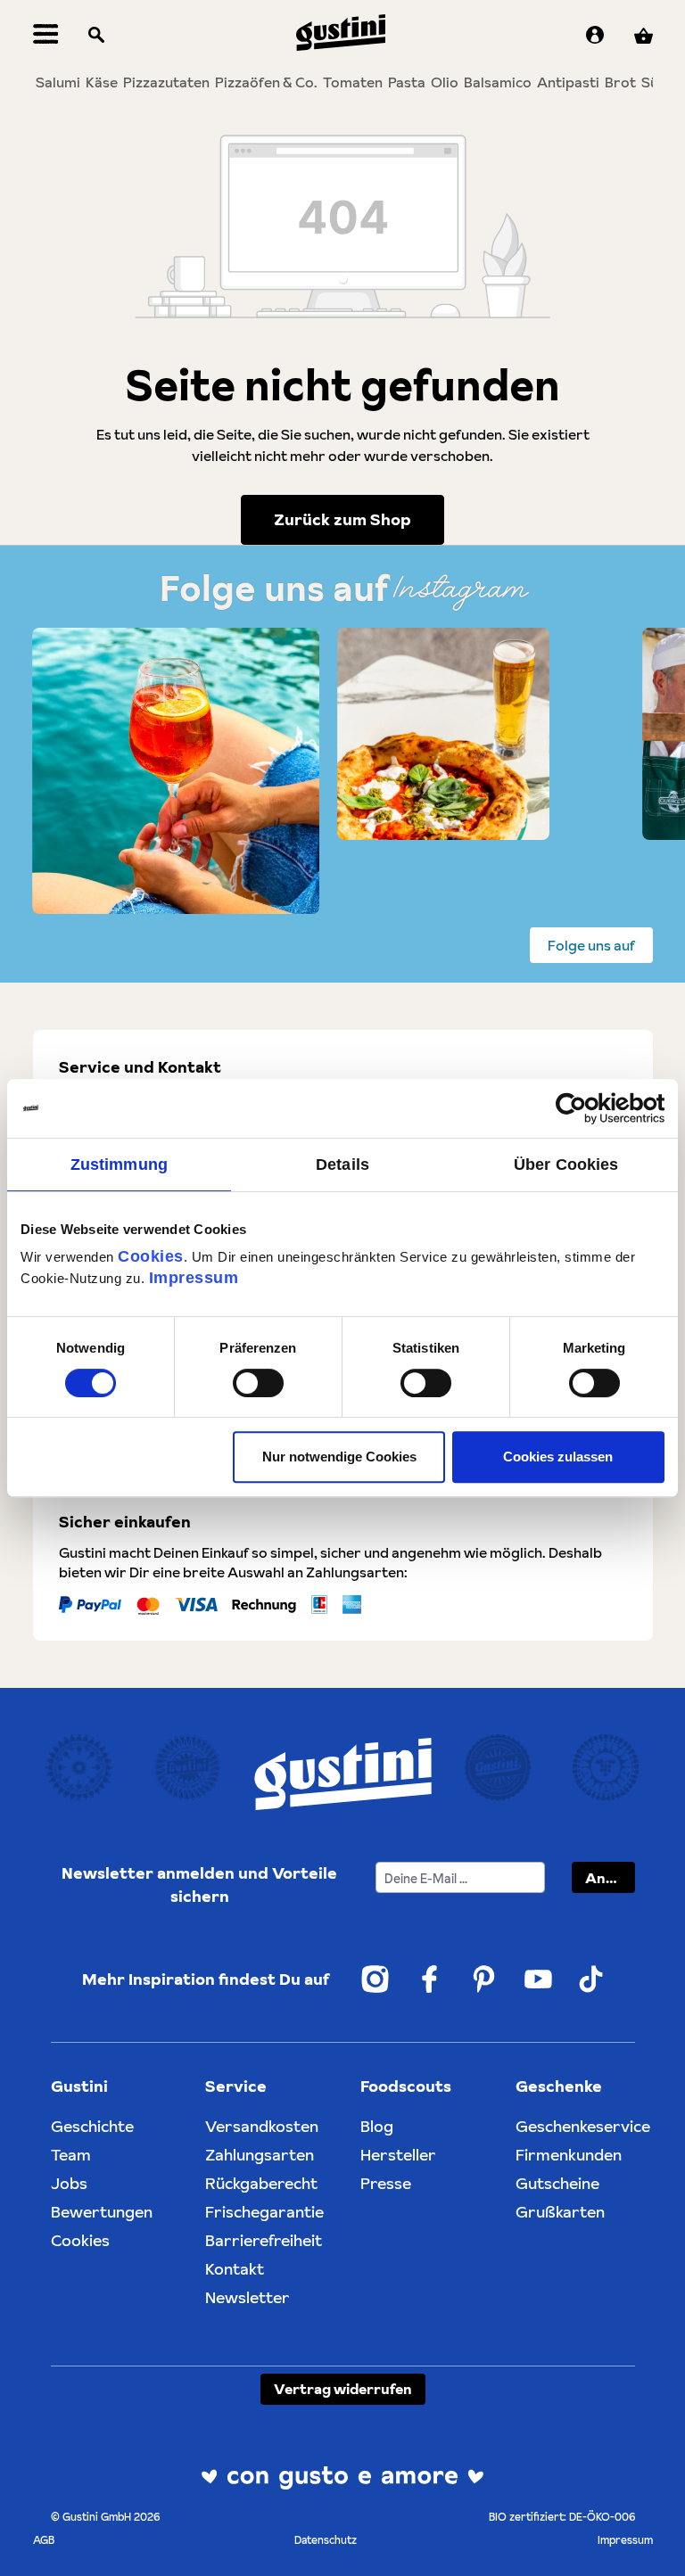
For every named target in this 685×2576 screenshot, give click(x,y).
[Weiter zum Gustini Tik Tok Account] (591, 1979)
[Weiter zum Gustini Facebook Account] (429, 1979)
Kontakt (235, 2269)
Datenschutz (326, 2540)
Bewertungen (102, 2212)
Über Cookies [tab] (566, 1165)
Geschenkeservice (583, 2126)
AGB (44, 2540)
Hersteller (398, 2155)
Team (71, 2155)
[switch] (258, 1383)
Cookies (151, 1256)
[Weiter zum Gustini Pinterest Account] (484, 1979)
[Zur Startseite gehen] (341, 33)
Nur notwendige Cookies (339, 1457)
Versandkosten (262, 2126)
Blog (377, 2126)
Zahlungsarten (260, 2155)
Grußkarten (560, 2212)
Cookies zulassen (558, 1457)
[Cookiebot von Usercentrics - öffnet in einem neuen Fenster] (586, 1108)
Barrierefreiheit (264, 2240)
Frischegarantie (264, 2212)
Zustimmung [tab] (119, 1165)
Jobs (69, 2183)
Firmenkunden (569, 2155)
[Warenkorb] (644, 36)
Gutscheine (557, 2183)
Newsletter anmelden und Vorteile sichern (199, 1885)
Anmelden (610, 1878)
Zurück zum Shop (342, 519)
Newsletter (248, 2297)
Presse (386, 2183)
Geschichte (92, 2126)
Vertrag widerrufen (343, 2389)
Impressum (194, 1278)
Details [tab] (342, 1165)
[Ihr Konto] (595, 36)
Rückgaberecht (261, 2183)
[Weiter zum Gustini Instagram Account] (375, 1979)
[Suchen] (96, 36)
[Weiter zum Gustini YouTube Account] (538, 1979)
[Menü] (46, 36)
